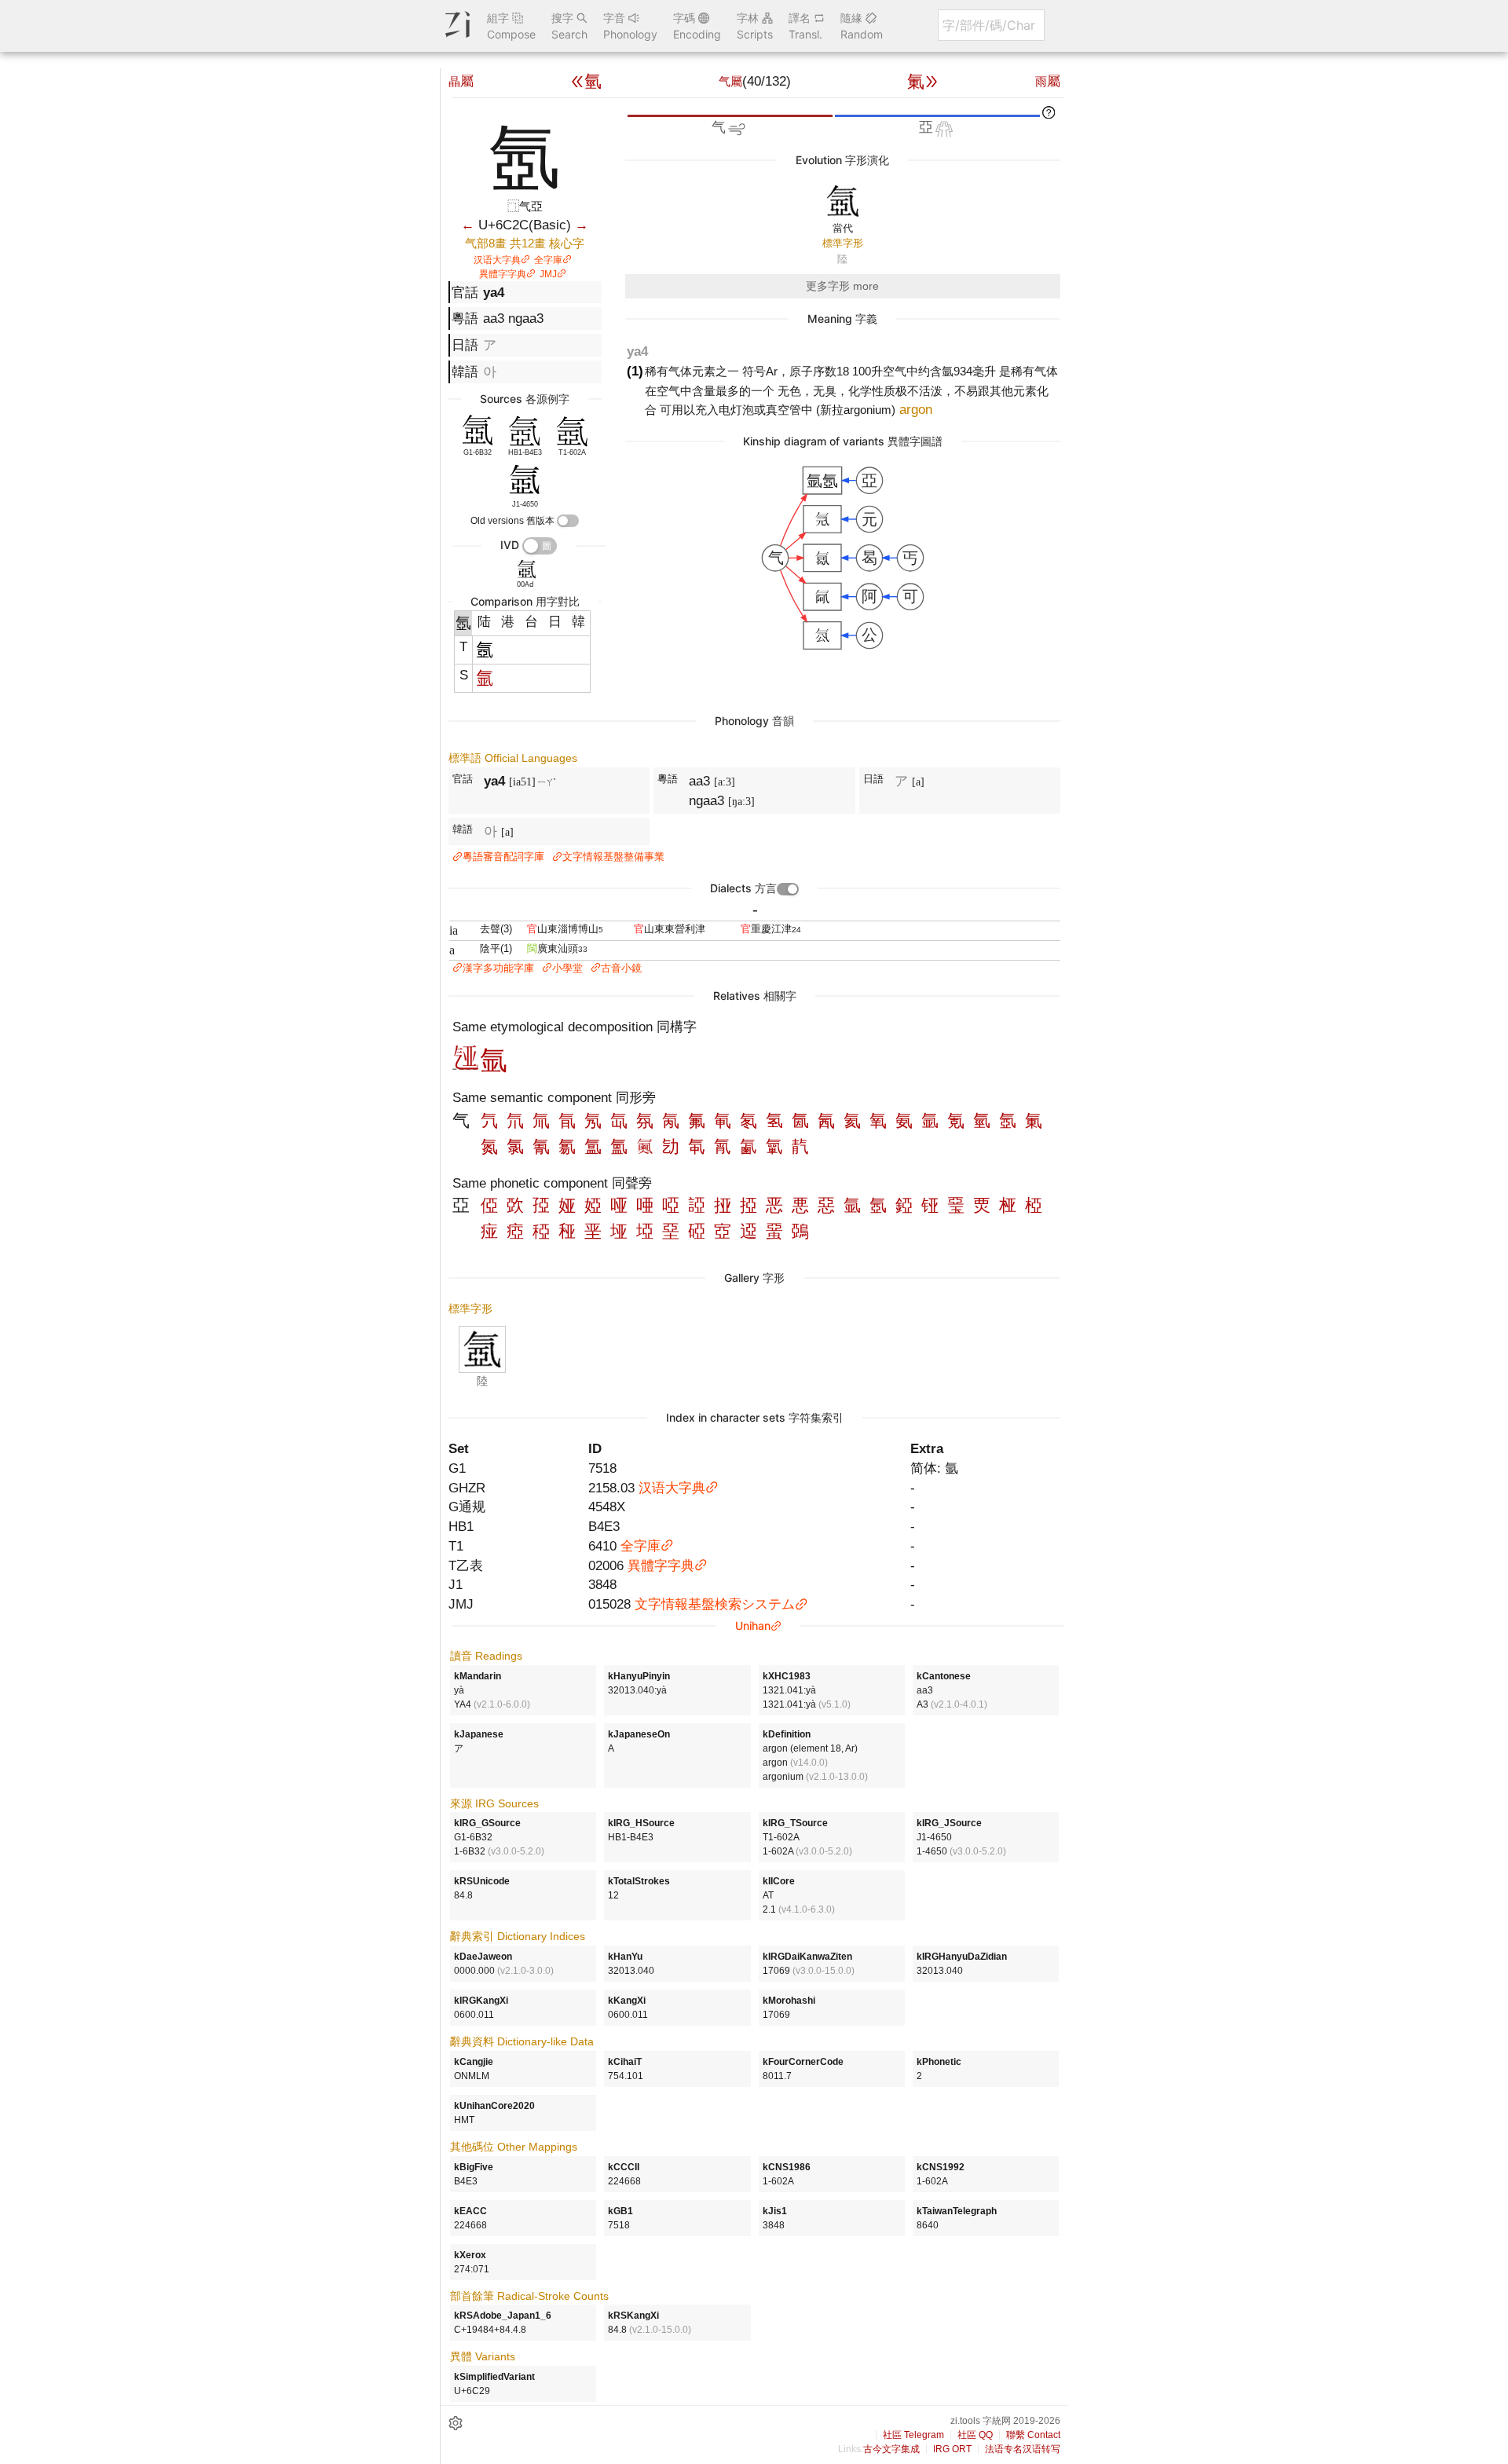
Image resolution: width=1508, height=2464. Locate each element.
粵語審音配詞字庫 (503, 857)
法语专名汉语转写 (1023, 2449)
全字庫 (548, 260)
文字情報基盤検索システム (715, 1604)
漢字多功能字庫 (498, 968)
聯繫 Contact (1033, 2435)
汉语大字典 (497, 260)
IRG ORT (952, 2449)
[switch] (568, 521)
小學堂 (567, 968)
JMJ (548, 274)
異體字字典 (503, 274)
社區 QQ (975, 2435)
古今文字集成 (891, 2449)
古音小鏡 (621, 968)
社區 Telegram (913, 2435)
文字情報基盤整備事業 (613, 857)
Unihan (753, 1626)
